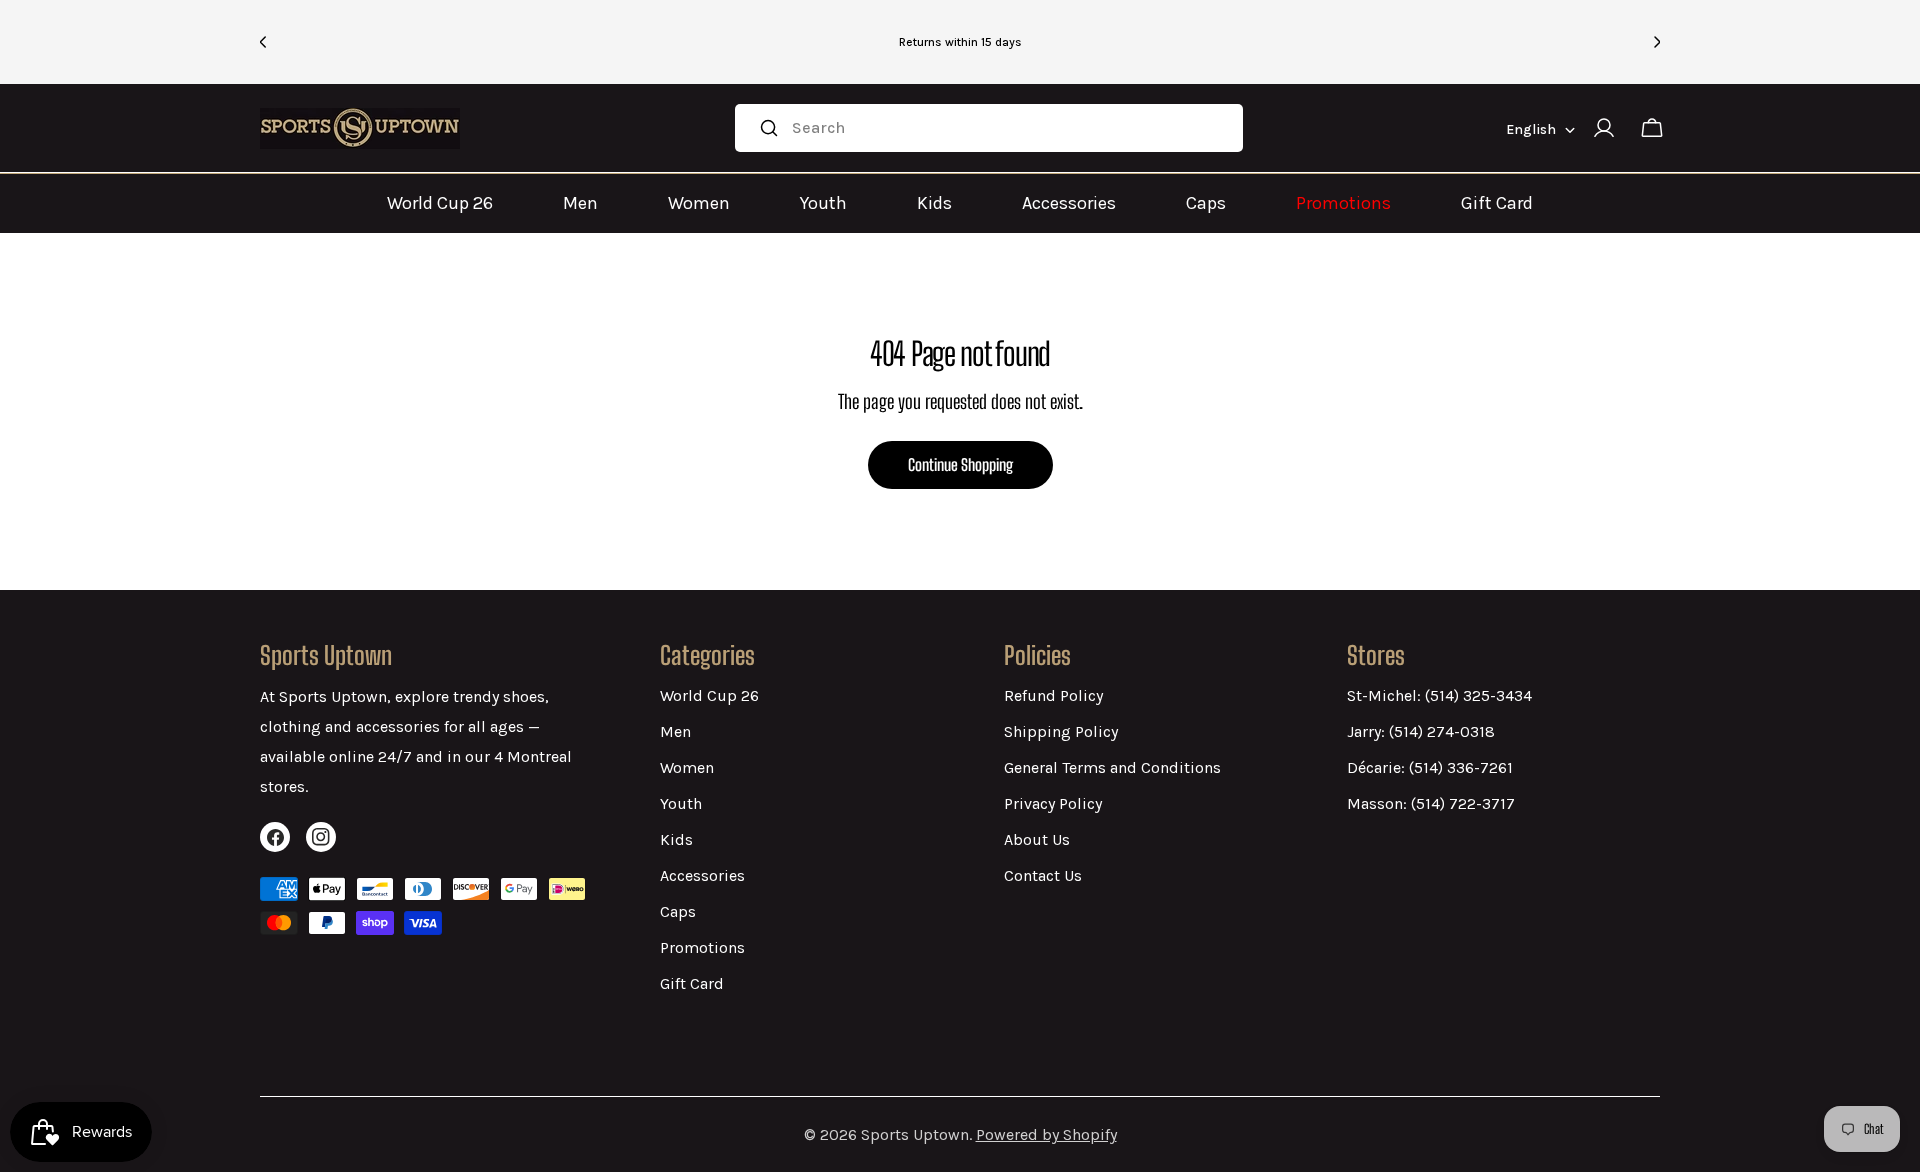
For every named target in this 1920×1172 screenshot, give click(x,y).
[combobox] (988, 128)
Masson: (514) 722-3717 (1431, 803)
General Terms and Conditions (1112, 767)
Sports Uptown (915, 1134)
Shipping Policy (1061, 731)
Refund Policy (1053, 695)
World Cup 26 (440, 203)
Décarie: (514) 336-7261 (1430, 767)
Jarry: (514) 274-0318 (1421, 731)
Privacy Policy (1053, 803)
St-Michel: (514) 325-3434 (1439, 695)
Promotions (1343, 203)
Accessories (1069, 203)
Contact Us (1043, 875)
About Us (1037, 839)
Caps (1206, 203)
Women (699, 203)
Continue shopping (960, 464)
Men (580, 203)
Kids (934, 203)
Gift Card (1497, 203)
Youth (823, 203)
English (1531, 129)
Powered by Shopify (1046, 1134)
